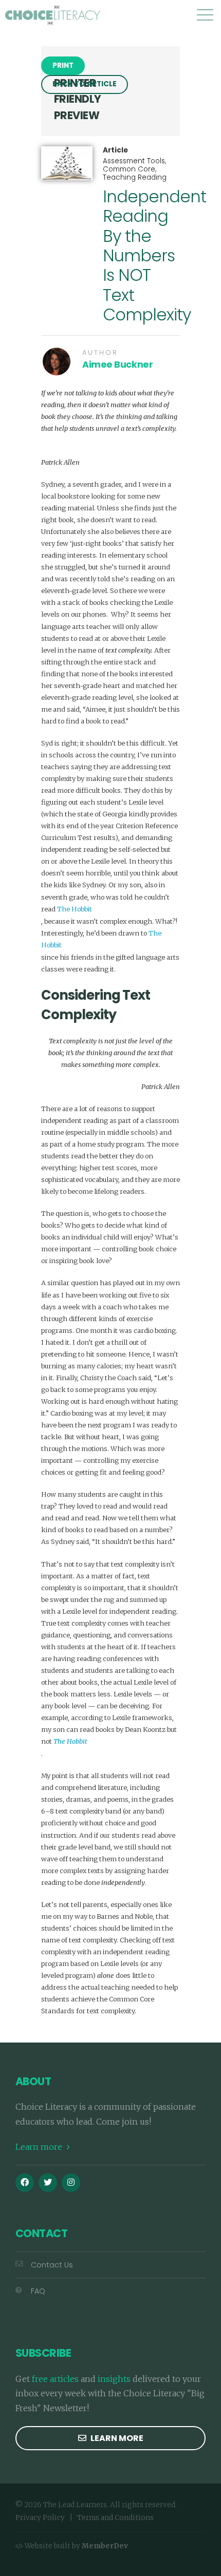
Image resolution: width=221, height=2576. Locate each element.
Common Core (129, 169)
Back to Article (85, 84)
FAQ (38, 2291)
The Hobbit (75, 909)
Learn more (40, 2147)
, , (135, 169)
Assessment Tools (134, 161)
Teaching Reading (135, 177)
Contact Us (52, 2265)
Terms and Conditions (115, 2518)
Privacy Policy (40, 2518)
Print (63, 65)
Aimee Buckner (117, 365)
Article (115, 150)
